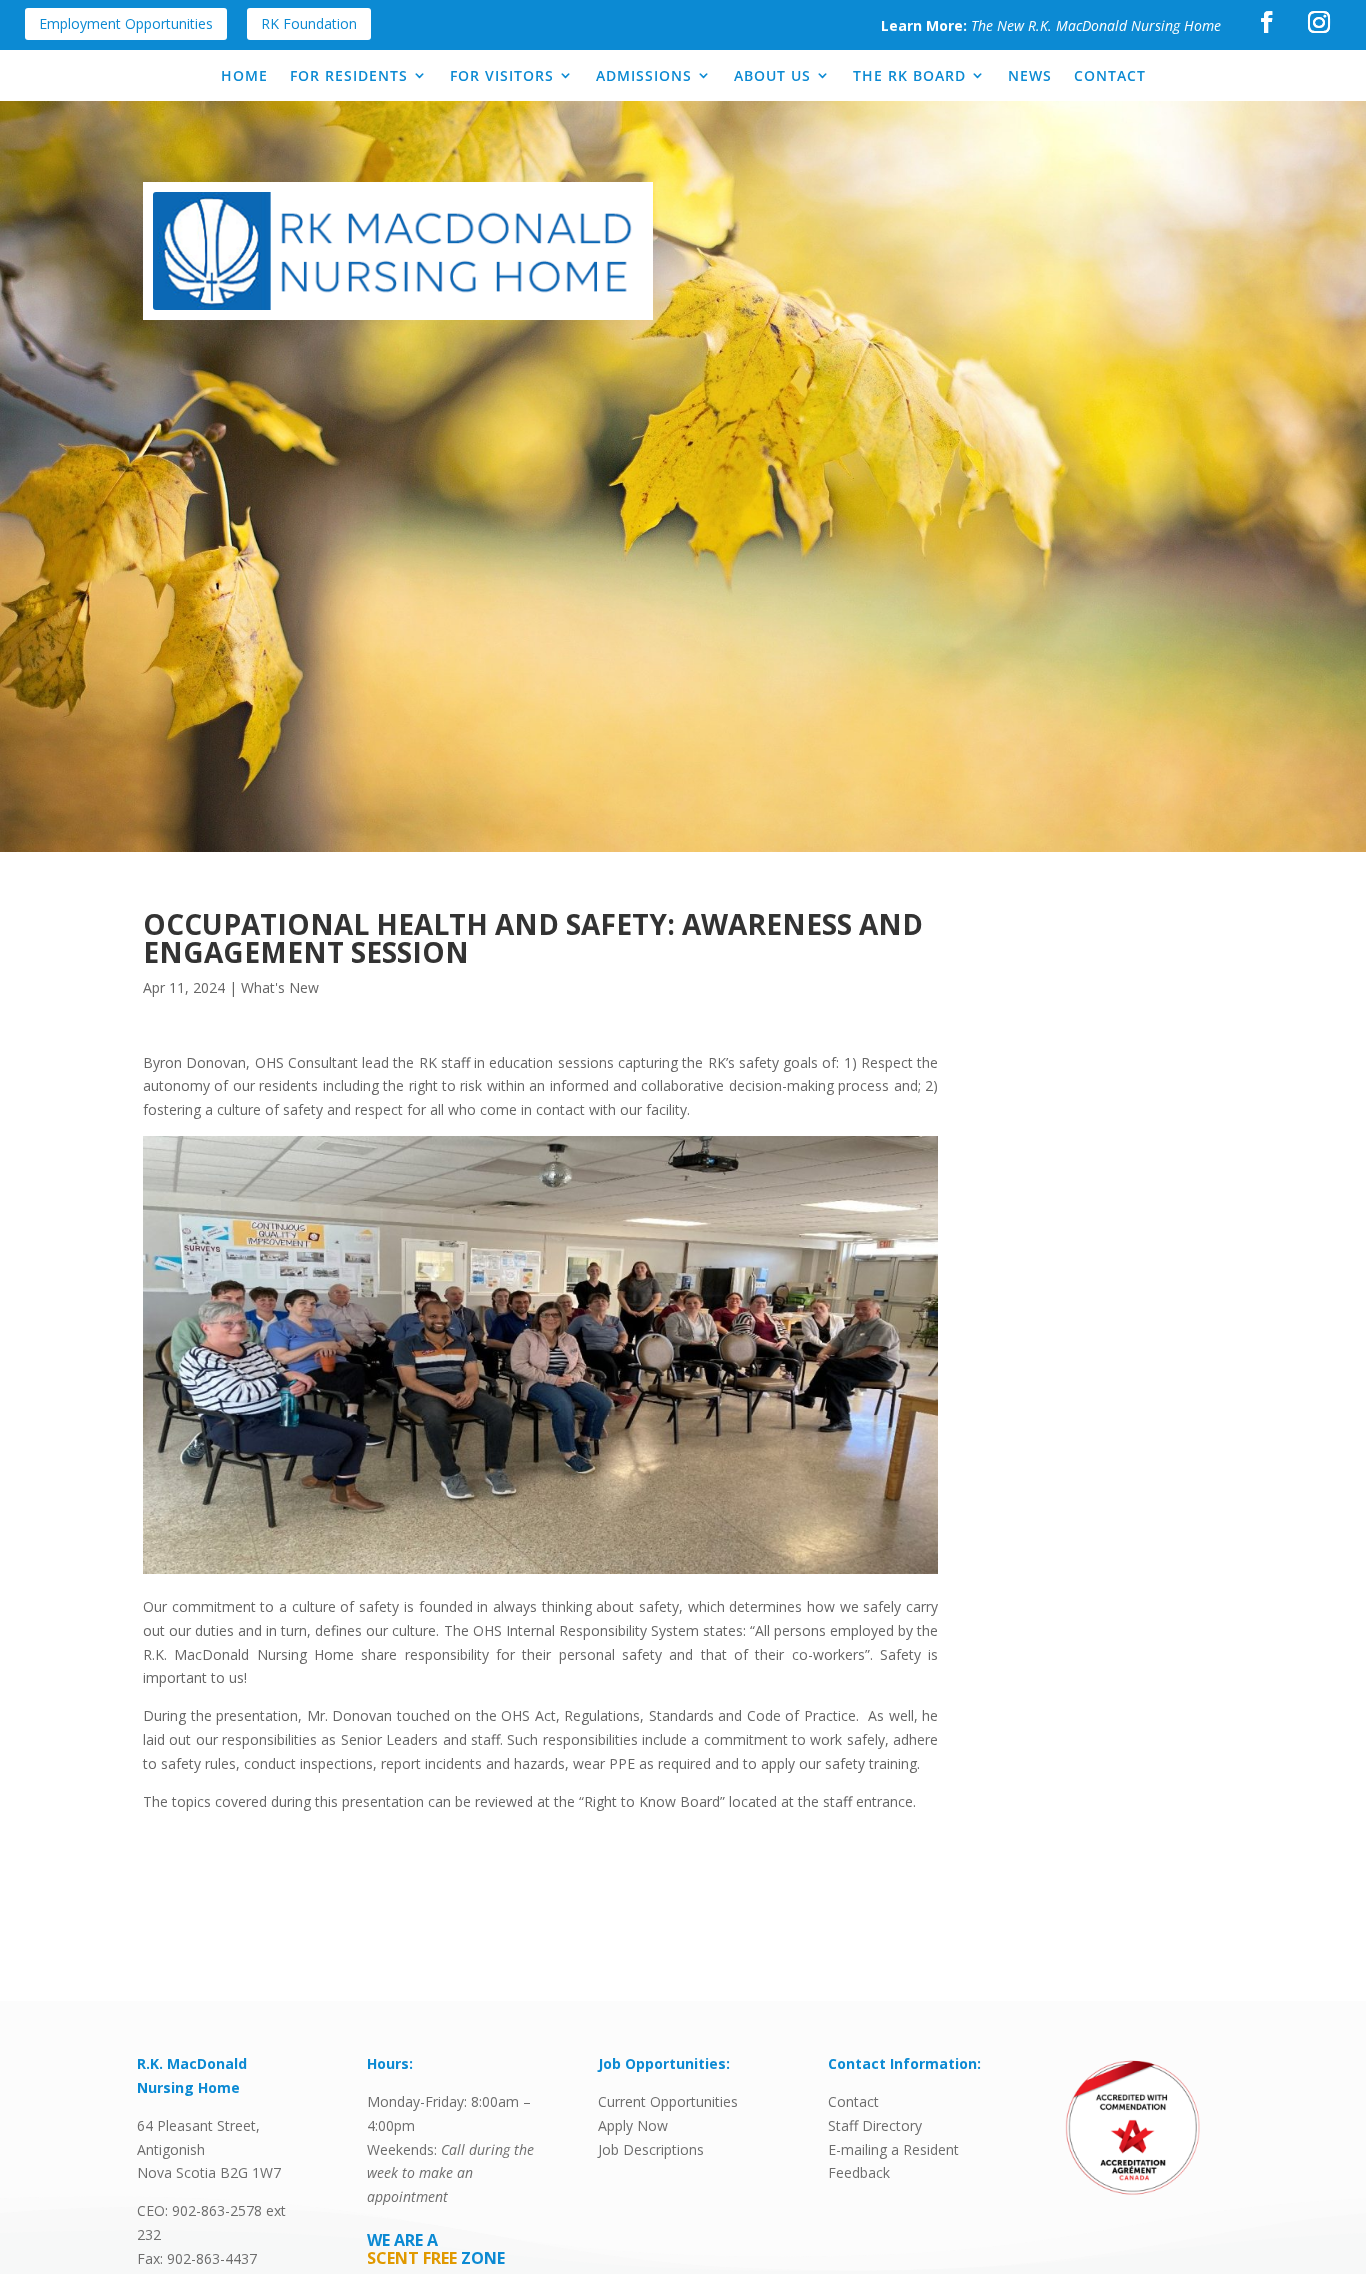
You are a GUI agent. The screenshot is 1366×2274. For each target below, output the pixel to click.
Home (244, 75)
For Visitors (502, 75)
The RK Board (909, 75)
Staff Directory (875, 2125)
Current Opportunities (668, 2101)
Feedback (859, 2172)
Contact (1110, 75)
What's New (280, 987)
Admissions (644, 75)
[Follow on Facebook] (1267, 22)
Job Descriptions (651, 2149)
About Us (772, 75)
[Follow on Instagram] (1319, 22)
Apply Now (633, 2125)
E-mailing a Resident (893, 2149)
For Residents (349, 75)
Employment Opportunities (126, 23)
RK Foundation (309, 23)
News (1030, 75)
